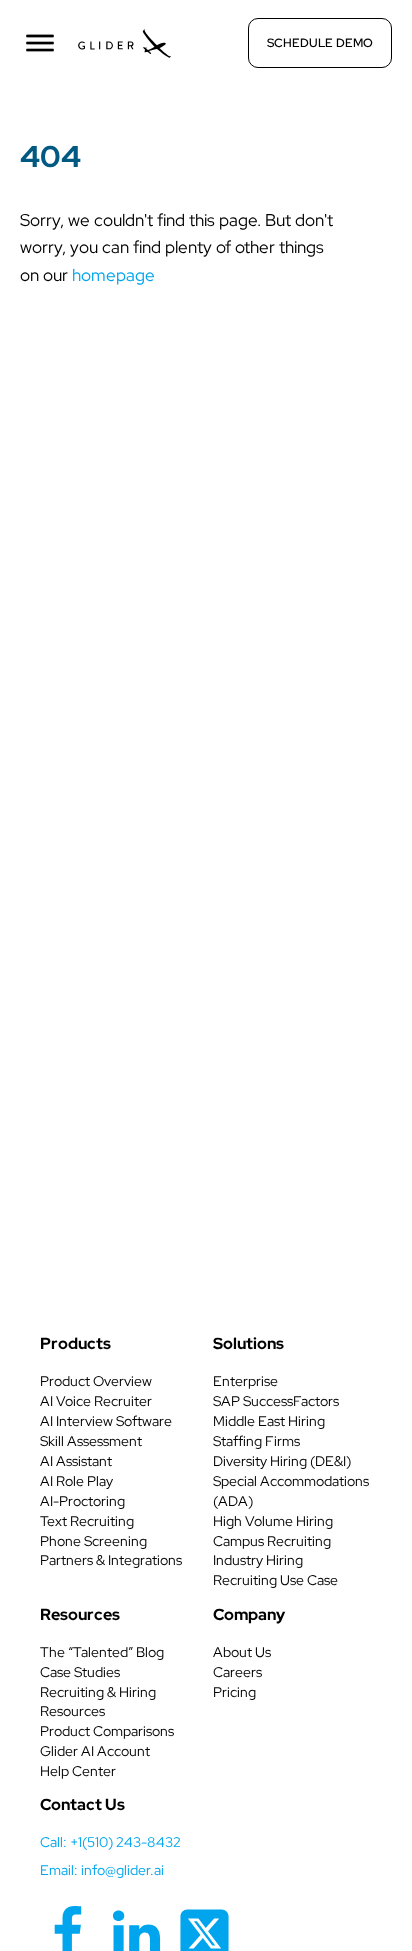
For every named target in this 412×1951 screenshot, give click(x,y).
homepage (113, 275)
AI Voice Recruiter (96, 1401)
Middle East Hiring (269, 1421)
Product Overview (96, 1381)
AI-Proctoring (82, 1501)
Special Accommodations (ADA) (291, 1491)
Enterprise (245, 1381)
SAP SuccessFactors (276, 1401)
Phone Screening (93, 1541)
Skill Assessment (91, 1441)
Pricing (234, 1692)
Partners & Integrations (111, 1560)
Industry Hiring (258, 1560)
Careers (237, 1672)
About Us (242, 1652)
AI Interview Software (106, 1421)
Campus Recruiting (272, 1541)
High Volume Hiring (273, 1521)
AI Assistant (76, 1461)
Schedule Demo (320, 43)
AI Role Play (76, 1481)
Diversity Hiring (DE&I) (282, 1461)
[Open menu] (40, 43)
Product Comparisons (107, 1731)
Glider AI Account (95, 1751)
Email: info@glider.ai (102, 1870)
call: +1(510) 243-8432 (110, 1842)
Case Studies (80, 1672)
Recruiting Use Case (275, 1580)
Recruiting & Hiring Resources (98, 1702)
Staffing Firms (256, 1441)
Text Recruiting (87, 1521)
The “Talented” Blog (102, 1652)
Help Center (78, 1771)
